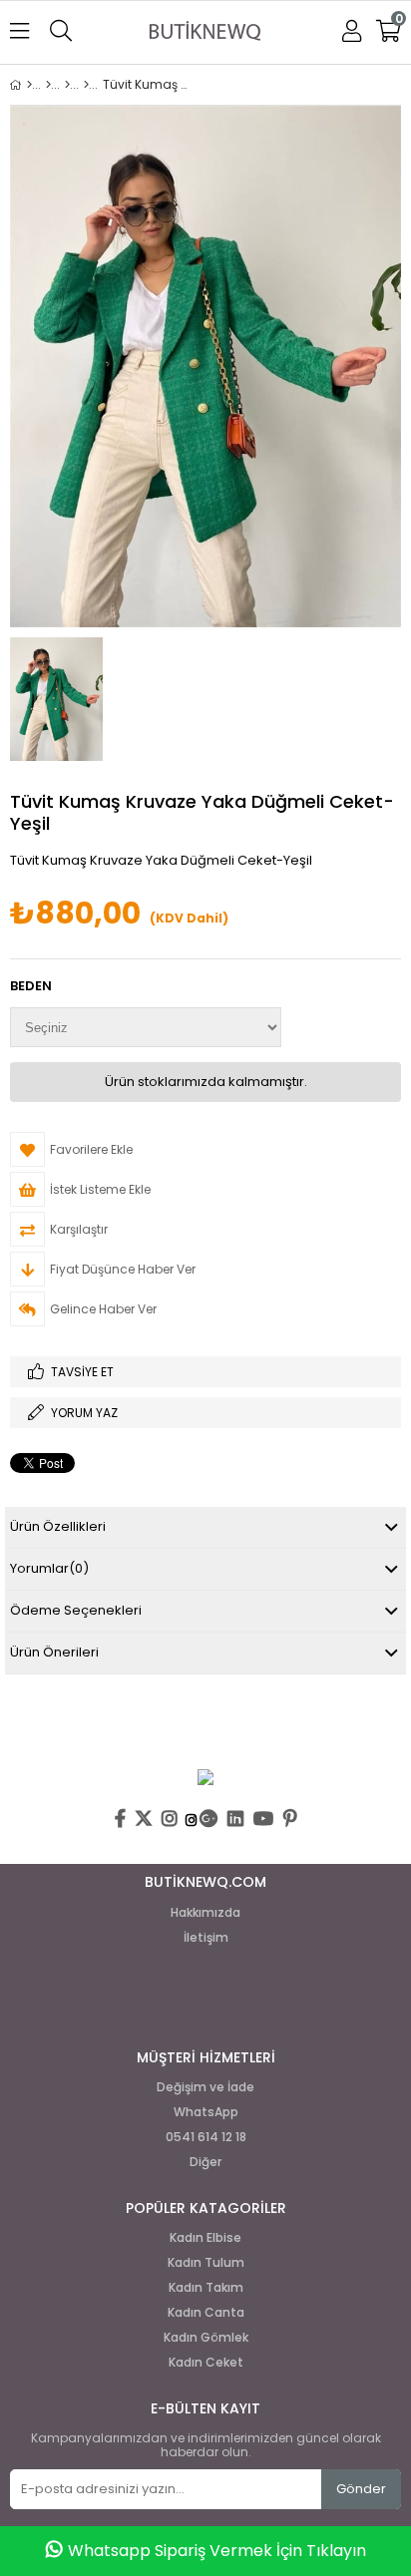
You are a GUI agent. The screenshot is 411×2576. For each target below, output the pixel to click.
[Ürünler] (48, 85)
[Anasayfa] (29, 85)
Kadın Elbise (205, 2238)
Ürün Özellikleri (58, 1526)
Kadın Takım (206, 2288)
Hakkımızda (205, 1913)
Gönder (361, 2489)
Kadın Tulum (206, 2263)
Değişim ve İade (205, 2087)
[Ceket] (86, 85)
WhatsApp (206, 2112)
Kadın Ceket (206, 2363)
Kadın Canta (206, 2313)
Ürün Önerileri (54, 1652)
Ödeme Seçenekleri (76, 1610)
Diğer (205, 2162)
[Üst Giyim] (67, 85)
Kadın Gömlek (206, 2338)
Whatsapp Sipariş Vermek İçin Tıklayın (217, 2551)
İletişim (206, 1938)
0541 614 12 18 (206, 2137)
